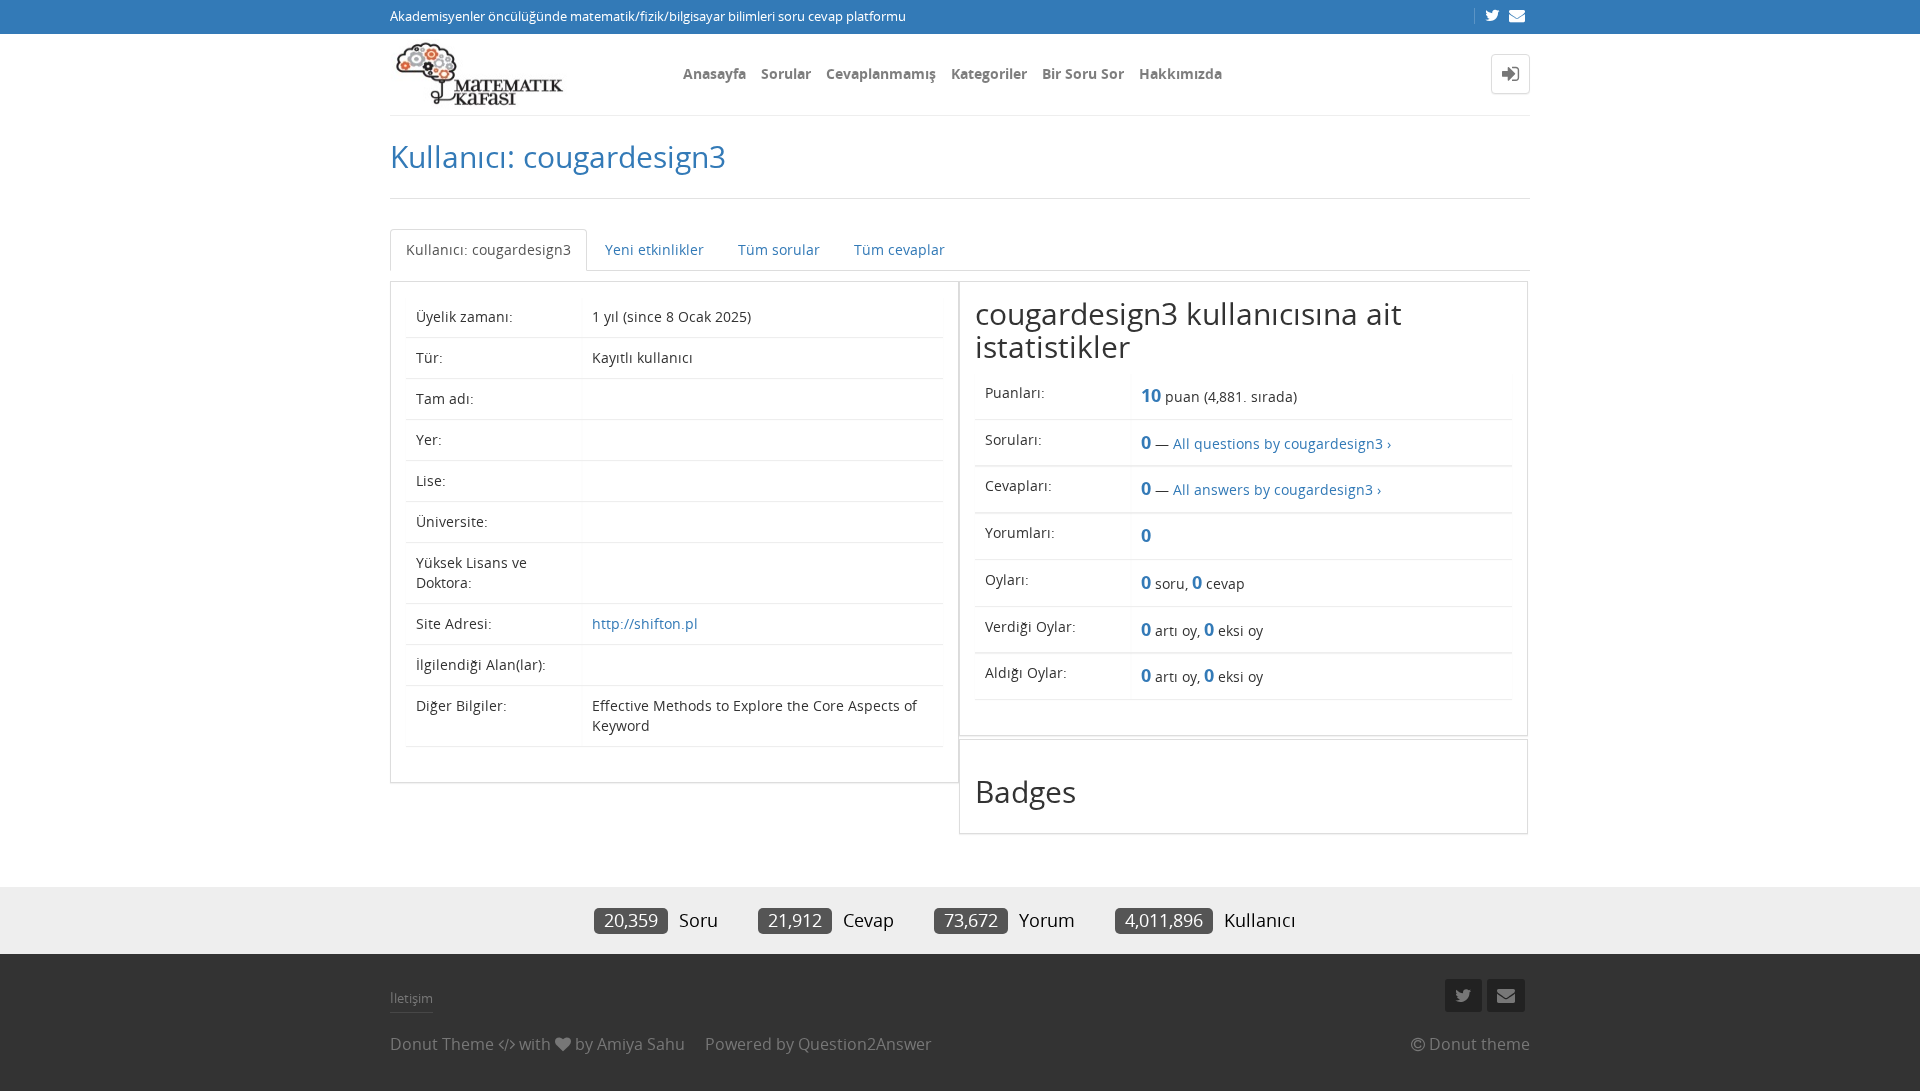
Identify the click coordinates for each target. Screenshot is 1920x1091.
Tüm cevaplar (899, 249)
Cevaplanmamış (881, 73)
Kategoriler (989, 73)
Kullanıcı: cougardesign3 (488, 249)
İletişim (411, 998)
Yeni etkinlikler (654, 249)
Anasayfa (714, 73)
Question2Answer (865, 1044)
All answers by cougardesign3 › (1277, 489)
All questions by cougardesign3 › (1282, 443)
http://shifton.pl (645, 623)
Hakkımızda (1180, 73)
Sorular (786, 73)
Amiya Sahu (641, 1044)
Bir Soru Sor (1083, 73)
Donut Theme (442, 1044)
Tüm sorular (779, 249)
